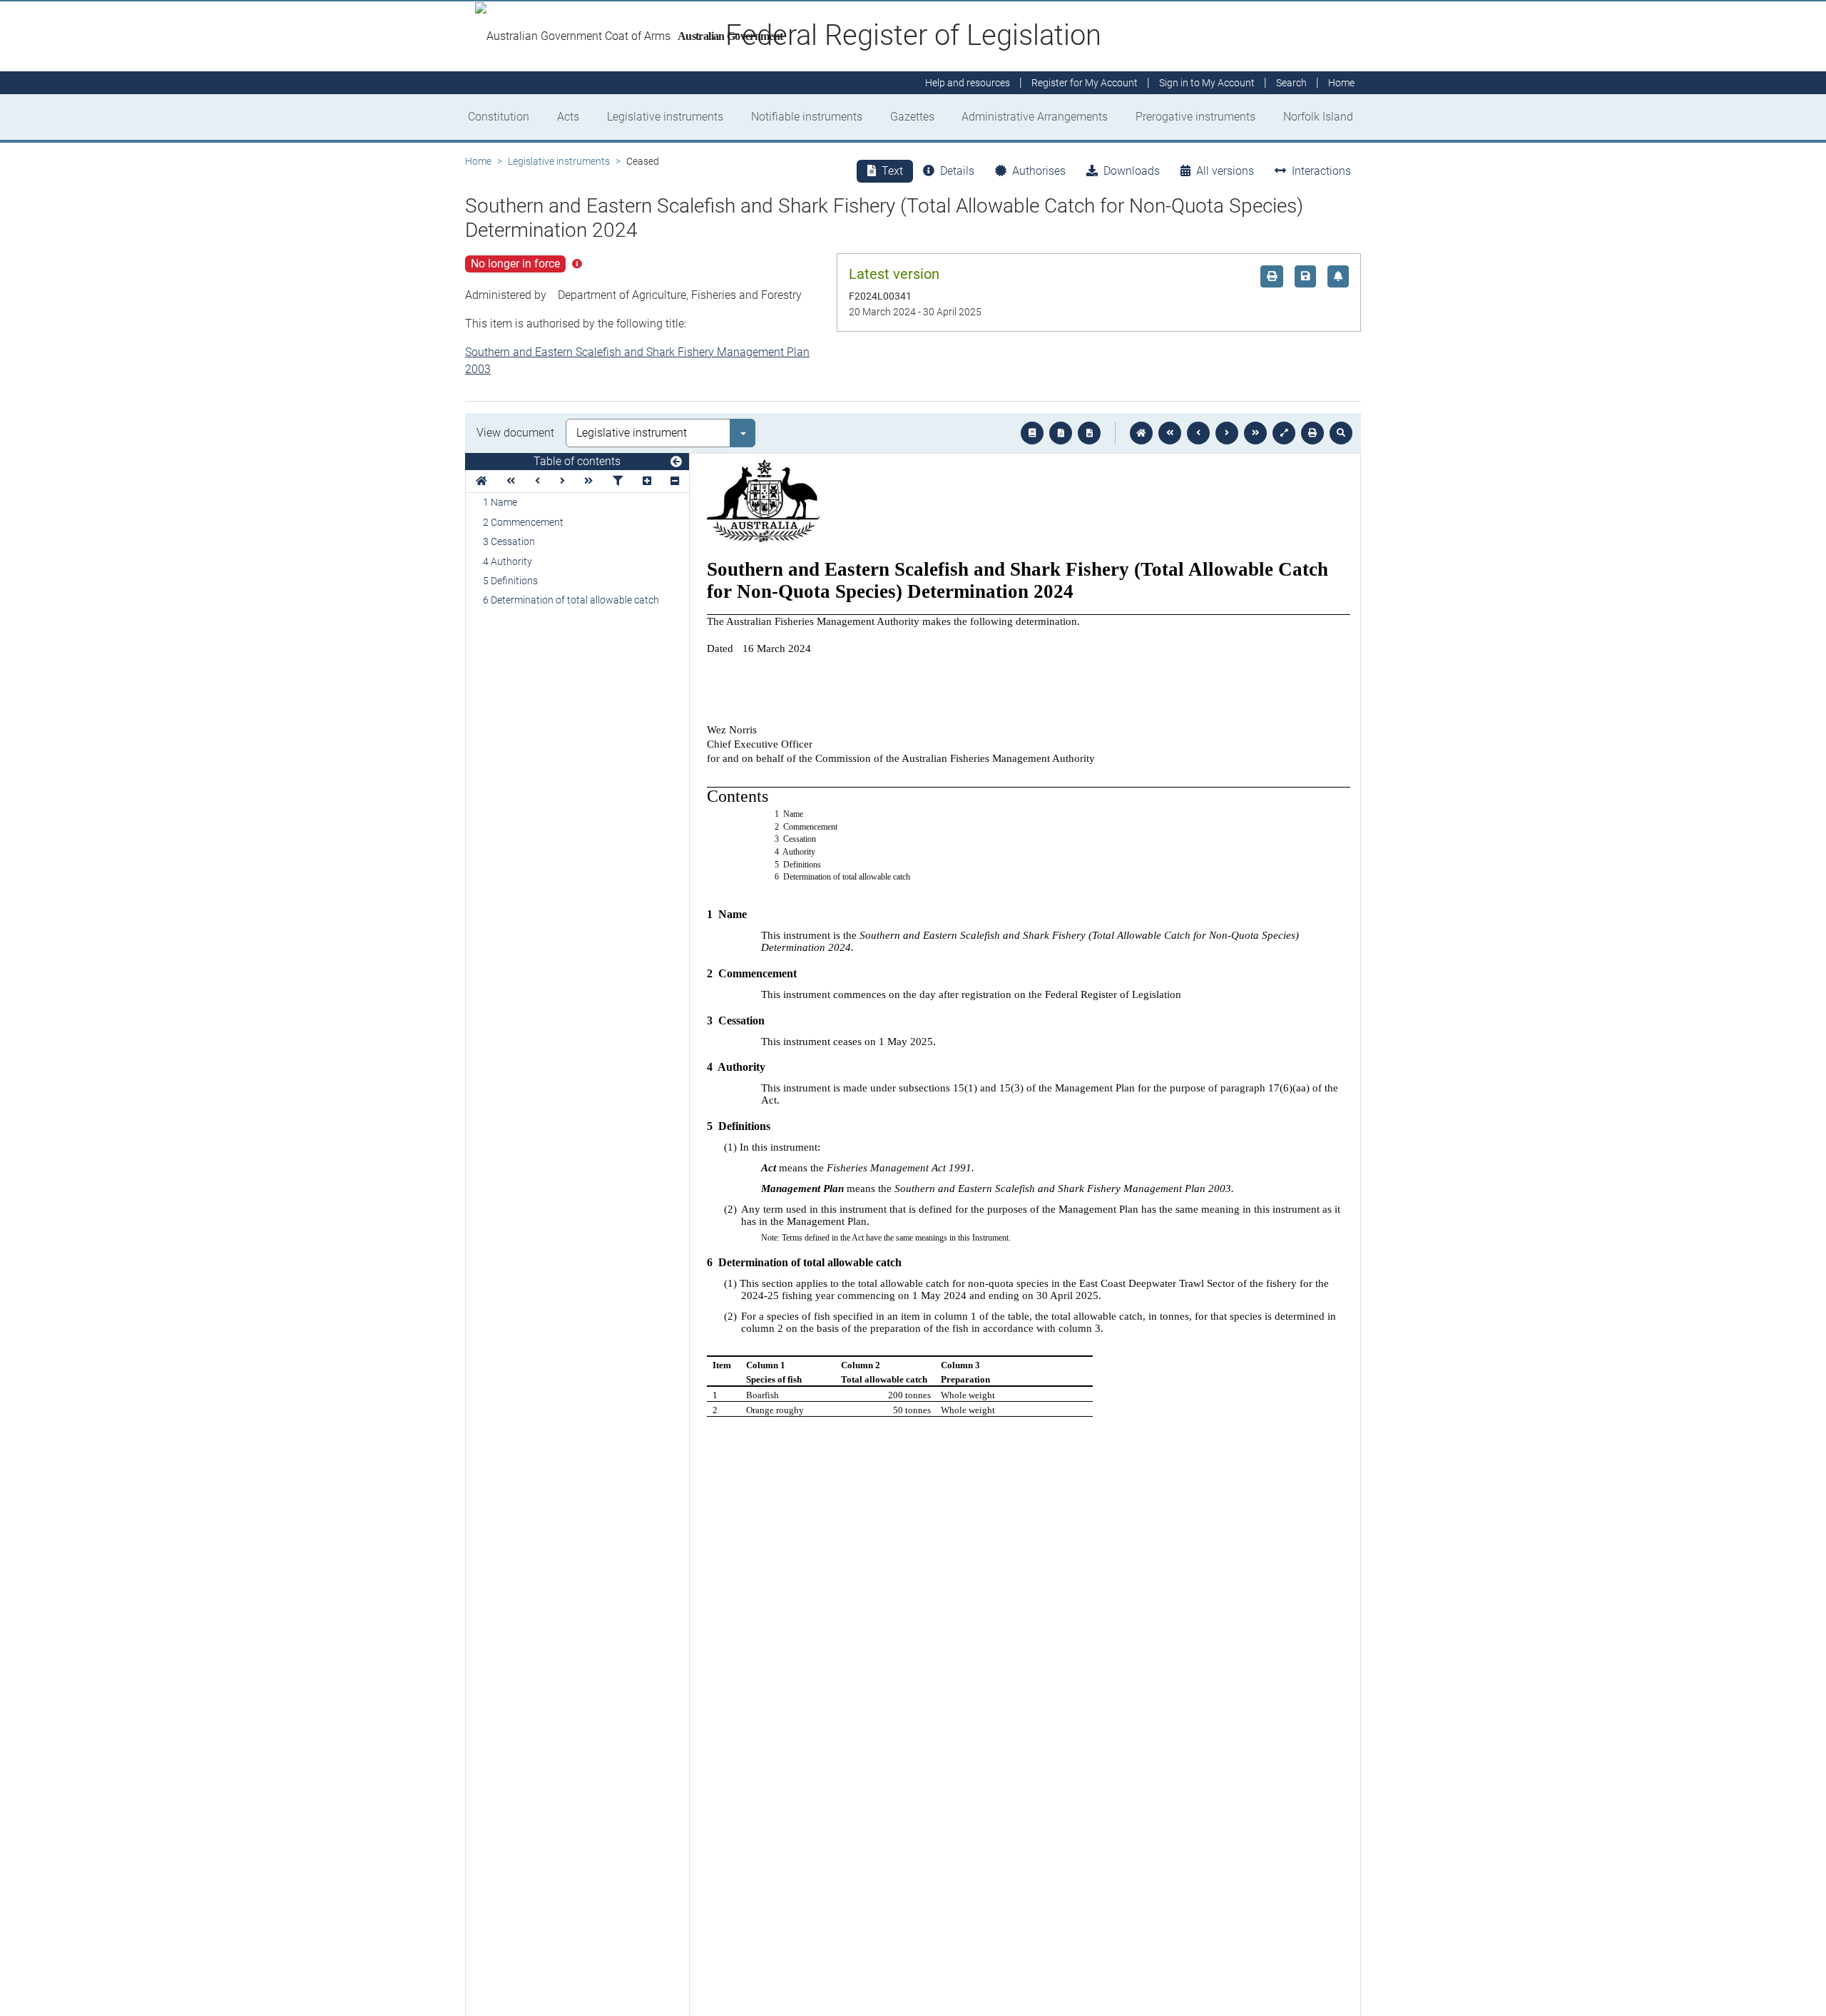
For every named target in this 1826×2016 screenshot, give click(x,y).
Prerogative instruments (1195, 117)
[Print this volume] (1312, 433)
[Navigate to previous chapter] (1170, 433)
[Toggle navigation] (676, 462)
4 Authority (507, 561)
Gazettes (912, 117)
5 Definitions (510, 581)
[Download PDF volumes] (1061, 433)
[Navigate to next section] (1227, 433)
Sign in (1207, 83)
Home (478, 161)
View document (515, 433)
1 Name (500, 502)
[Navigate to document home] (1141, 433)
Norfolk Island (1318, 117)
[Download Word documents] (1089, 433)
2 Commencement (523, 522)
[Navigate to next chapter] (1255, 433)
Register (1085, 83)
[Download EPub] (1032, 433)
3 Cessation (509, 541)
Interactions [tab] (1321, 171)
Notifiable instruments (807, 117)
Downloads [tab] (1132, 171)
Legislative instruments (665, 117)
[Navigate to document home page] (481, 481)
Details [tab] (957, 171)
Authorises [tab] (1039, 171)
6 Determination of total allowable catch (571, 600)
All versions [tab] (1225, 171)
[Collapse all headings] (675, 481)
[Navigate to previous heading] (537, 481)
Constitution (499, 117)
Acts (568, 117)
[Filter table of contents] (618, 481)
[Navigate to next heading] (562, 481)
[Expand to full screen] (1284, 433)
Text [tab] (892, 171)
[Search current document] (1341, 433)
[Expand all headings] (647, 481)
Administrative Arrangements (1035, 117)
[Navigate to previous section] (1198, 433)
